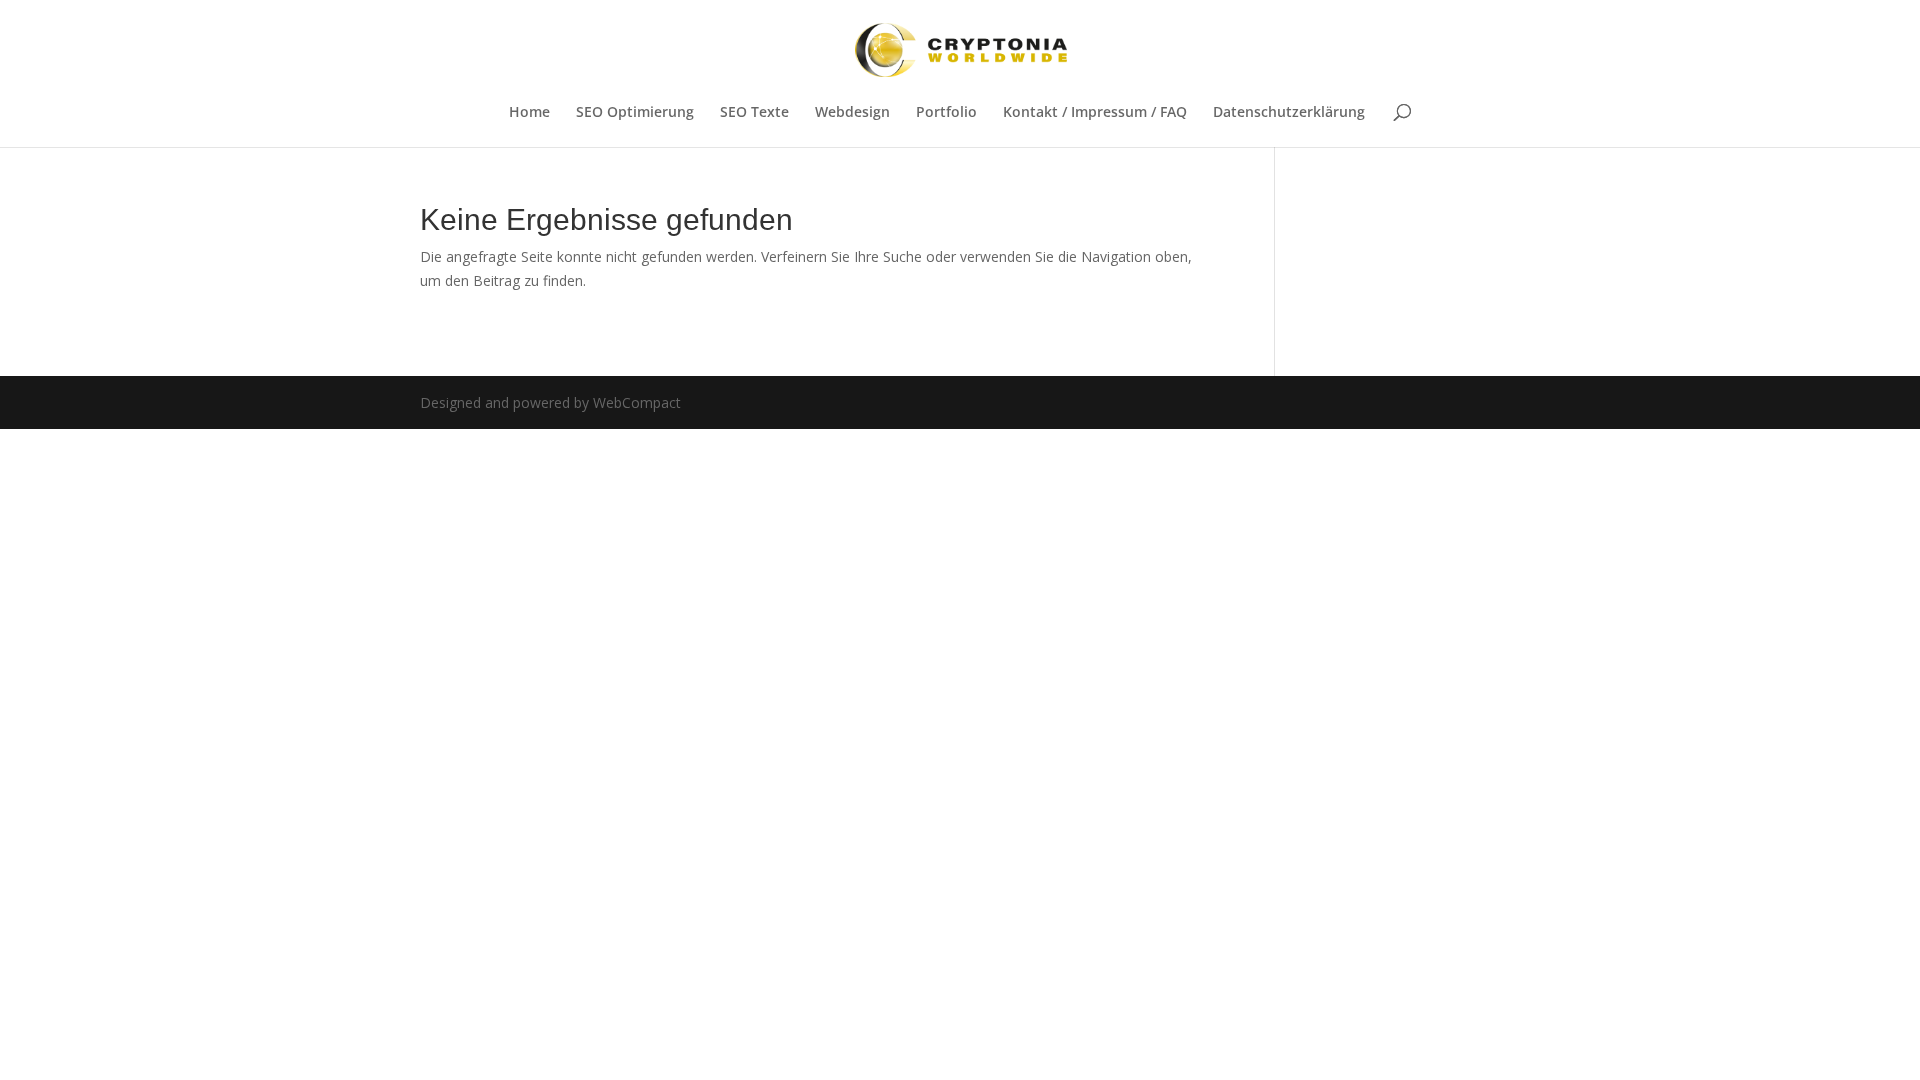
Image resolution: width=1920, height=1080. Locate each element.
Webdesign (852, 113)
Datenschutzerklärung (1289, 113)
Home (529, 113)
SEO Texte (754, 113)
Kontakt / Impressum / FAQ (1095, 113)
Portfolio (946, 113)
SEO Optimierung (635, 113)
